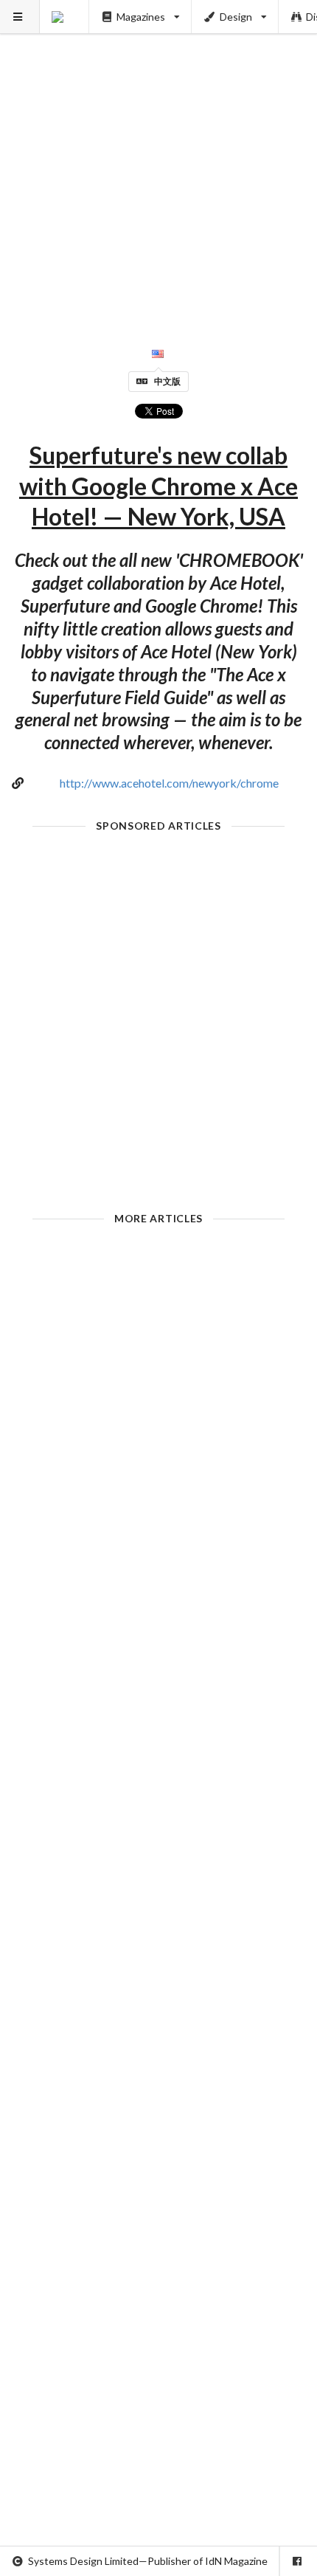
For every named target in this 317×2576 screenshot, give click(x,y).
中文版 (167, 381)
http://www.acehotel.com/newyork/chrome (169, 783)
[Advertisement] (158, 159)
